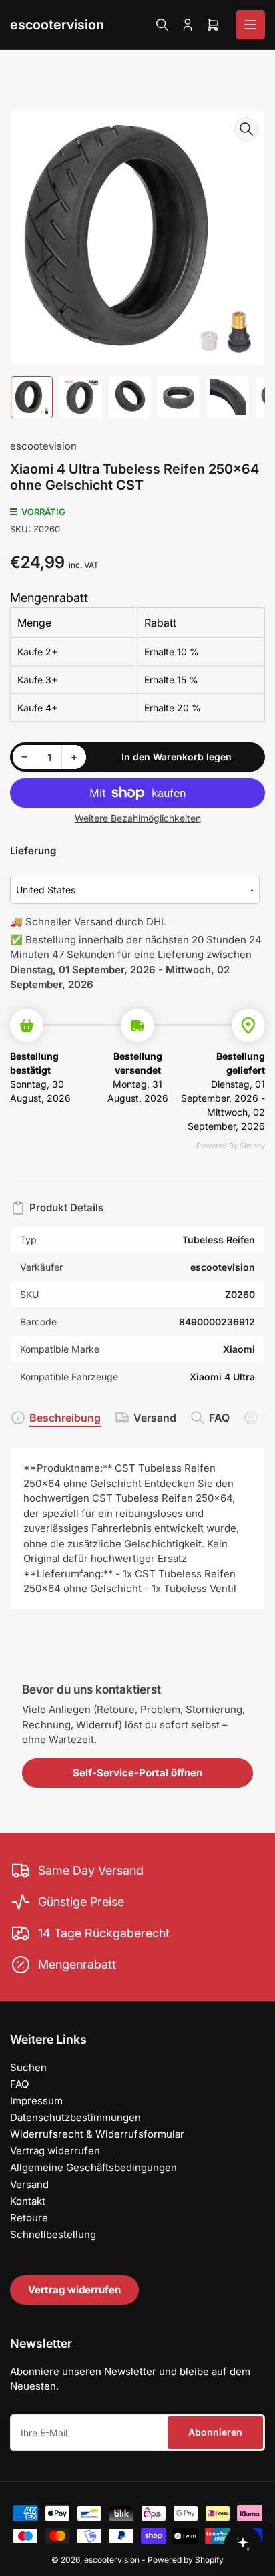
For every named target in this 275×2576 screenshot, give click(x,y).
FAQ (219, 1418)
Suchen (28, 2067)
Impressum (36, 2101)
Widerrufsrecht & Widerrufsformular (97, 2134)
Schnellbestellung (53, 2234)
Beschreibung (65, 1418)
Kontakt (28, 2201)
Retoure (29, 2218)
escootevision (43, 446)
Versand (155, 1418)
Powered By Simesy (231, 1146)
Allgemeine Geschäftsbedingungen (93, 2167)
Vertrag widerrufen (55, 2151)
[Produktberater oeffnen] (243, 2544)
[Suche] (162, 25)
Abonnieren (215, 2432)
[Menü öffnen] (250, 25)
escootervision (57, 25)
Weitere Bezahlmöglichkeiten (138, 818)
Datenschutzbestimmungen (75, 2117)
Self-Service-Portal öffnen (137, 1773)
